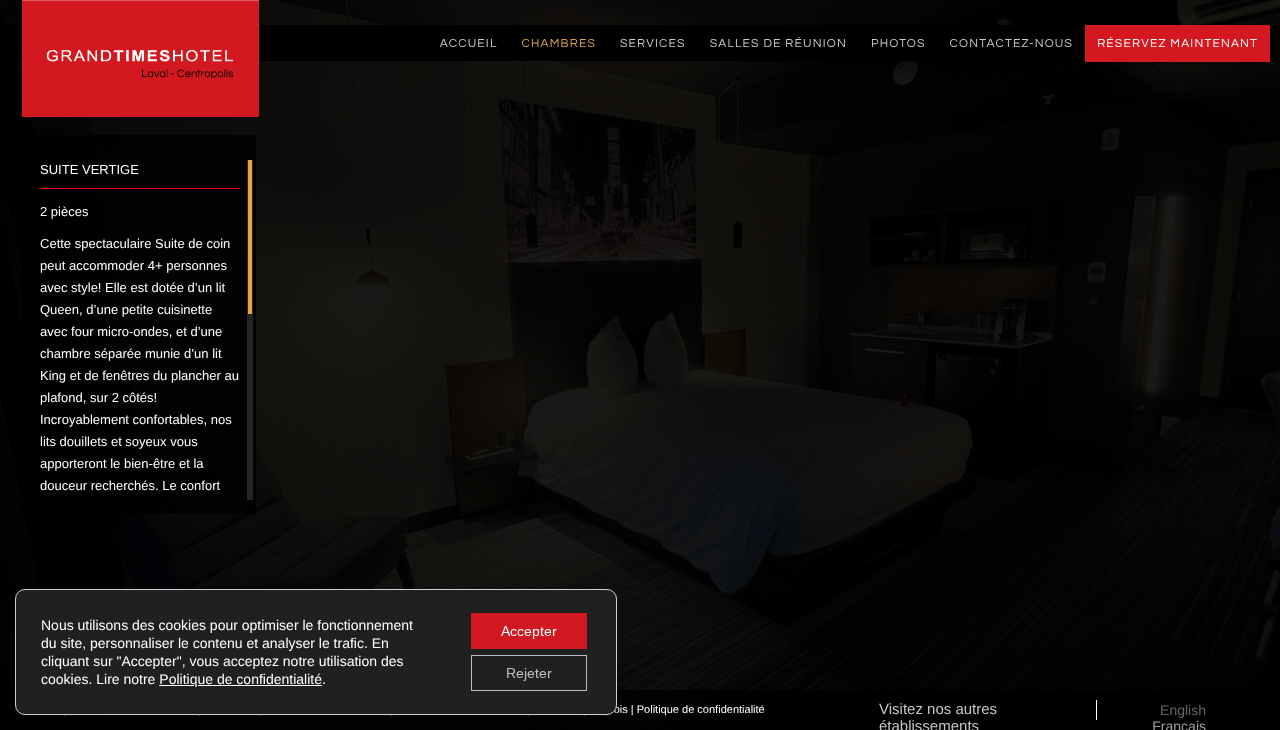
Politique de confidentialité (701, 710)
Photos (898, 43)
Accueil (469, 43)
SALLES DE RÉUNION (778, 43)
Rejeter (529, 673)
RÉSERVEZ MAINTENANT (1177, 43)
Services (653, 43)
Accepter (529, 631)
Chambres (559, 43)
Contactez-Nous (1012, 43)
